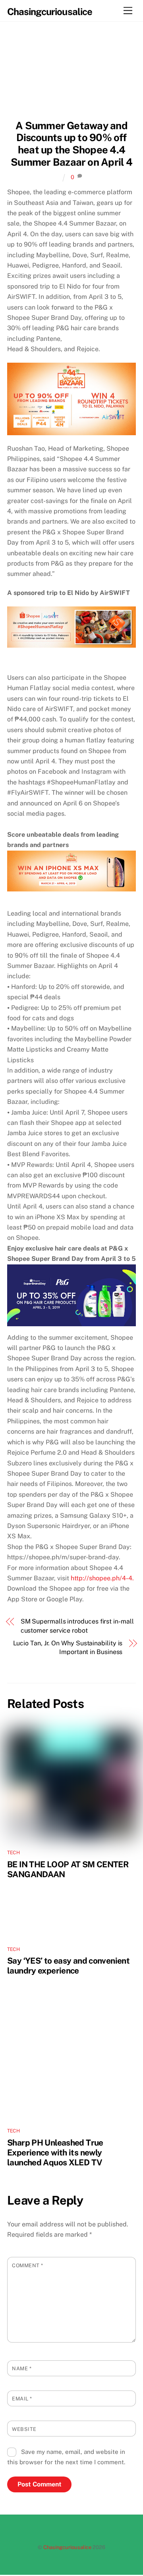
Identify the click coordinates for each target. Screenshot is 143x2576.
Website (24, 2429)
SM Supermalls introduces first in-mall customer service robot (77, 1626)
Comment (28, 2265)
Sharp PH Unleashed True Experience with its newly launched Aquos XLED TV (55, 2152)
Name (22, 2369)
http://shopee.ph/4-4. (102, 1578)
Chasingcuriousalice (67, 2547)
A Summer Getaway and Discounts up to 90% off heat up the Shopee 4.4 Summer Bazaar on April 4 (71, 144)
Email (22, 2399)
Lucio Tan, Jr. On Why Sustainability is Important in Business (68, 1648)
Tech (14, 1853)
